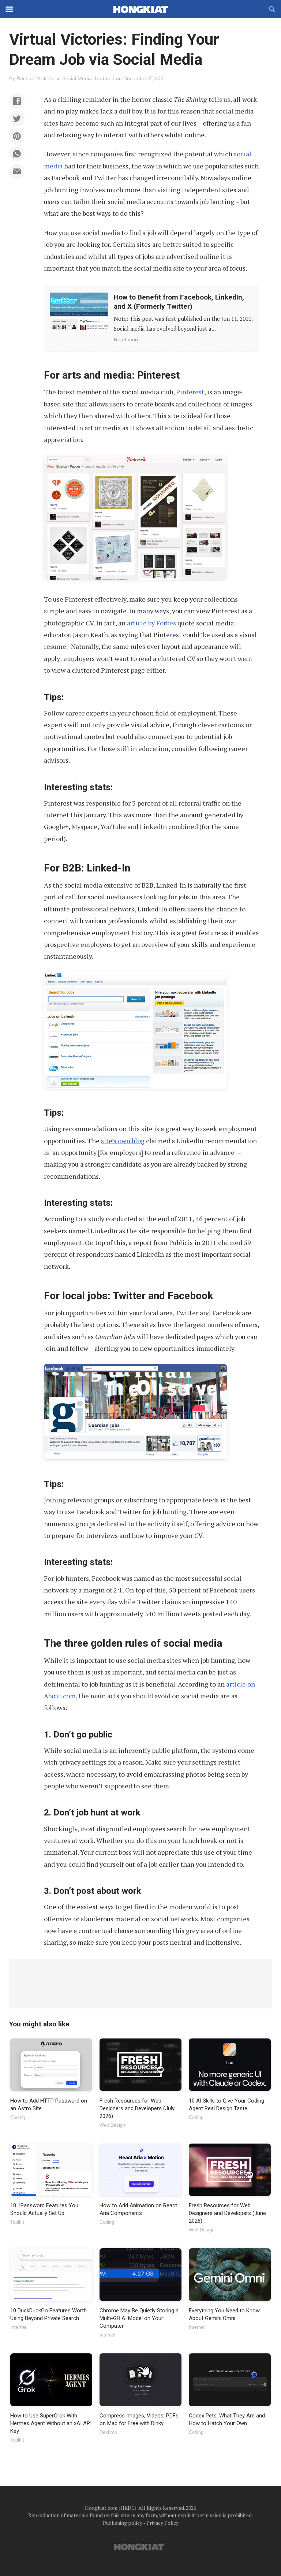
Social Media (77, 78)
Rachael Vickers (35, 78)
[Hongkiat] (140, 9)
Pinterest (190, 392)
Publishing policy (123, 2523)
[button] (17, 101)
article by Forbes (151, 623)
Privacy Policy (162, 2523)
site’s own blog (123, 1141)
